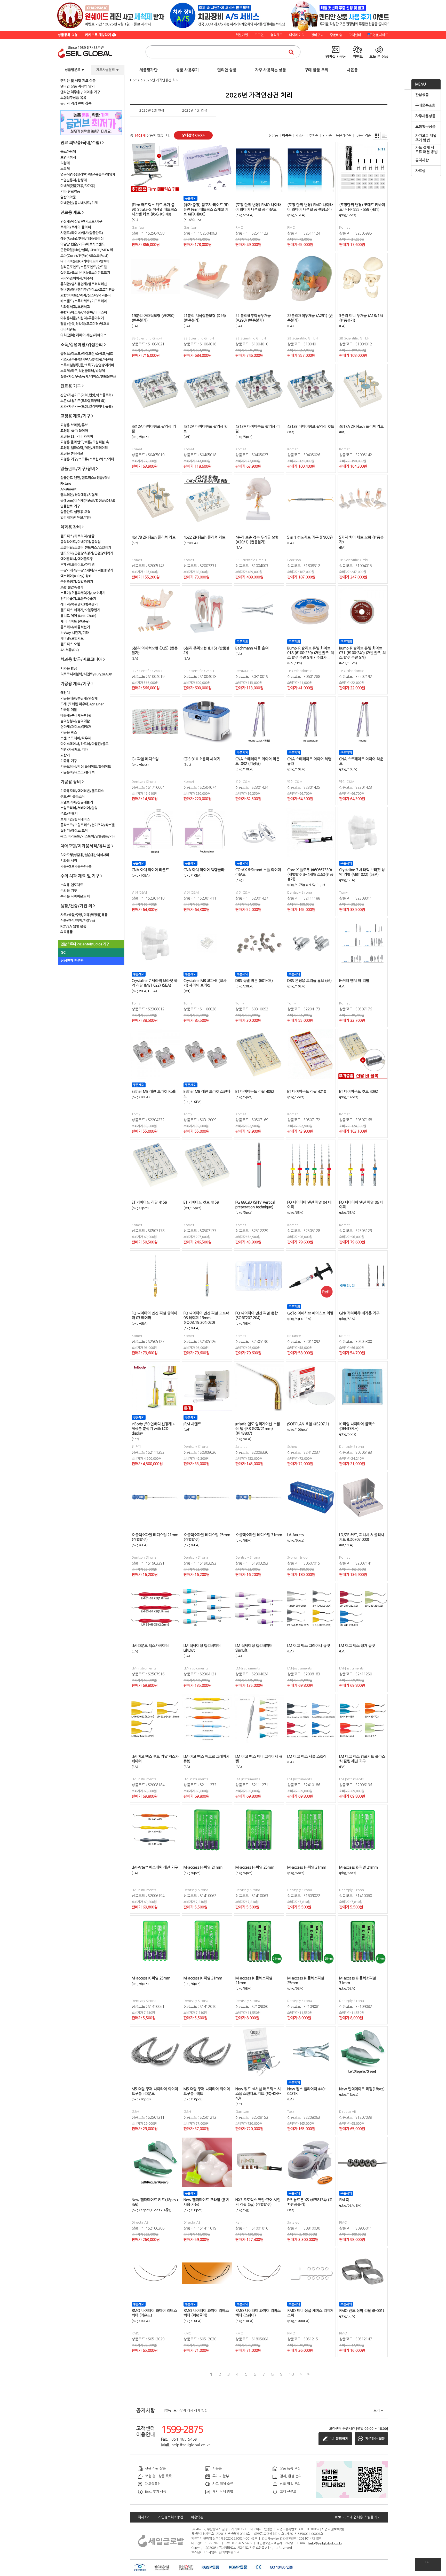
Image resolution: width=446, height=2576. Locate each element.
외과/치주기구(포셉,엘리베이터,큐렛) (87, 407)
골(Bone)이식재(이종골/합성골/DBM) (88, 501)
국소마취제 (68, 152)
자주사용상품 (425, 116)
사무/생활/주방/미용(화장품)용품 (84, 915)
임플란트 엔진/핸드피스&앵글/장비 (85, 478)
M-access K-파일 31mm (203, 1978)
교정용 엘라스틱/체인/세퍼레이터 (84, 448)
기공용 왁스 (69, 733)
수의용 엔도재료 (72, 885)
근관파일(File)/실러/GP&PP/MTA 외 (87, 250)
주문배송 (336, 35)
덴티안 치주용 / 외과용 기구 (80, 92)
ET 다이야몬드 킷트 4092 (359, 1092)
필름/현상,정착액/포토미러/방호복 (85, 324)
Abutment (68, 489)
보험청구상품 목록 (73, 98)
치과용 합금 (69, 668)
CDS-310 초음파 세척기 (202, 759)
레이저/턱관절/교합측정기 (79, 604)
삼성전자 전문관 (72, 961)
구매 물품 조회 (316, 70)
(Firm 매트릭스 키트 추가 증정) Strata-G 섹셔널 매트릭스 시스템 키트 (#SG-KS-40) (154, 210)
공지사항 (422, 160)
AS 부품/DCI (70, 650)
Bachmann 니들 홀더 (252, 648)
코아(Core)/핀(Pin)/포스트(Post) (84, 256)
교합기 (65, 755)
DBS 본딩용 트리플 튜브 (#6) (309, 981)
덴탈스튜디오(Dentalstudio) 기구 (85, 944)
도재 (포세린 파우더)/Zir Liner (82, 704)
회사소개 (144, 2517)
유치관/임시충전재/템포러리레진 (84, 284)
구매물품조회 (425, 105)
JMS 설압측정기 (72, 587)
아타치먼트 (68, 330)
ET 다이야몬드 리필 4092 (255, 1092)
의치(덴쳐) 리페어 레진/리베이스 (83, 335)
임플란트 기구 (70, 506)
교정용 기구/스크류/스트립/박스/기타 (87, 459)
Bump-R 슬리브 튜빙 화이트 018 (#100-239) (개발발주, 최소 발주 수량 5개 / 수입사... (311, 653)
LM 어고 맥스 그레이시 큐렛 (309, 1646)
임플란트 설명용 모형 (75, 512)
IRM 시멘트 (192, 1424)
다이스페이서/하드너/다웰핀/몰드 (84, 744)
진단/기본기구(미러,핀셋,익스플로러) (87, 395)
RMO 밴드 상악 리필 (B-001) (362, 2311)
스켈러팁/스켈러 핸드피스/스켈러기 (86, 548)
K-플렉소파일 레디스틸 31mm (259, 1535)
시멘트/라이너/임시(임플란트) (82, 233)
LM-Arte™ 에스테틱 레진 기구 (155, 1867)
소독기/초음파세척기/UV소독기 (83, 593)
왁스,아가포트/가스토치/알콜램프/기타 (88, 836)
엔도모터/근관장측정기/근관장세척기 (87, 553)
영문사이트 (380, 35)
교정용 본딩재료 (72, 454)
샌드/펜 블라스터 (73, 797)
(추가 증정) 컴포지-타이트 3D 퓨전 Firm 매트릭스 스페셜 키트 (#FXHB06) (206, 210)
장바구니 (317, 35)
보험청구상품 (425, 127)
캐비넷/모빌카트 (72, 639)
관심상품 (422, 95)
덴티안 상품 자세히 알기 (77, 86)
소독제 (65, 169)
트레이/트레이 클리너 (76, 227)
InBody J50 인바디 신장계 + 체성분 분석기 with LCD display (153, 1429)
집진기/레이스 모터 (74, 831)
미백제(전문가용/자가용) (78, 186)
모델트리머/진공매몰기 (77, 802)
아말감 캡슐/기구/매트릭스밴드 (83, 244)
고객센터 (355, 35)
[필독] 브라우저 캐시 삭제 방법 (186, 2411)
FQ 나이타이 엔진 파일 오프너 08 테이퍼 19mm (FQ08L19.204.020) (206, 1318)
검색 (291, 52)
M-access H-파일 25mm (255, 1867)
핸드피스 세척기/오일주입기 (80, 610)
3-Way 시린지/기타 (75, 633)
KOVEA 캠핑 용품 (73, 926)
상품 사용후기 (187, 70)
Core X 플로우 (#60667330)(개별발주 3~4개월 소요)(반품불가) (310, 875)
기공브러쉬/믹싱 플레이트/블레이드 (86, 767)
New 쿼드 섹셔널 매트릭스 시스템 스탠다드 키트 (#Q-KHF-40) (258, 2094)
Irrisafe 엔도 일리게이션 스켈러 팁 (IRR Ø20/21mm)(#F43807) (258, 1429)
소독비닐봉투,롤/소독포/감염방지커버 (87, 365)
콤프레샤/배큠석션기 (75, 627)
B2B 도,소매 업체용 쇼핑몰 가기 (358, 2517)
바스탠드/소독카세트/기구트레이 (84, 301)
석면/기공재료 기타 (74, 750)
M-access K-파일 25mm (151, 1978)
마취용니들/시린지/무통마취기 (82, 318)
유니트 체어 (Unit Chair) (78, 616)
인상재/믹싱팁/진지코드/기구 (81, 222)
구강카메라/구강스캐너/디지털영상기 (87, 570)
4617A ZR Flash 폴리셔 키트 (361, 427)
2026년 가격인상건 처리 (161, 80)
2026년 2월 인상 (152, 110)
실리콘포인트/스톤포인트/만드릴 (84, 267)
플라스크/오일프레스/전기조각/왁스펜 (87, 825)
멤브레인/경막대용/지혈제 (79, 495)
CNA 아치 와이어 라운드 (150, 870)
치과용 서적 (69, 861)
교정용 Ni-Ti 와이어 (74, 431)
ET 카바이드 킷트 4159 (201, 1202)
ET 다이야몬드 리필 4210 (307, 1092)
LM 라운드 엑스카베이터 (150, 1646)
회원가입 (242, 35)
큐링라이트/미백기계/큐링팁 (81, 542)
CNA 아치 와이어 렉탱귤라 (204, 870)
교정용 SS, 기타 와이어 (77, 436)
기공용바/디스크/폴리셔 (77, 772)
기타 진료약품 (70, 192)
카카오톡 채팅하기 (99, 35)
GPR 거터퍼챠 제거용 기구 (359, 1313)
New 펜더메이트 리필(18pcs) (362, 2089)
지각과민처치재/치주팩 (77, 278)
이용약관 (197, 2517)
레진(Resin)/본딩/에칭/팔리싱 (82, 239)
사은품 (352, 70)
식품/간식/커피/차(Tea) (78, 921)
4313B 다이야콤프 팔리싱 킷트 (311, 427)
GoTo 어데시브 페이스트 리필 (310, 1313)
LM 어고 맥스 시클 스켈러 (307, 1757)
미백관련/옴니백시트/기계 (79, 203)
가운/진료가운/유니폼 (76, 866)
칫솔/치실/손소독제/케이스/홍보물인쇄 (88, 377)
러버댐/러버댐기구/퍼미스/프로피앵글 (87, 290)
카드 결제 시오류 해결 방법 (426, 150)
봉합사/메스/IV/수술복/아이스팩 (84, 312)
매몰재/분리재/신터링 (76, 715)
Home (135, 80)
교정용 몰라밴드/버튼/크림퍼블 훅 (85, 442)
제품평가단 (148, 70)
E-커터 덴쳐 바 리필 (354, 981)
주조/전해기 (69, 814)
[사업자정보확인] (332, 2529)
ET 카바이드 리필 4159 (149, 1202)
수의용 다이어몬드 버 (75, 896)
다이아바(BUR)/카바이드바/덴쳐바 (85, 261)
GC (63, 952)
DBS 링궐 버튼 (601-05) (254, 981)
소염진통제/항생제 (74, 180)
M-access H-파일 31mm (307, 1867)
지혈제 (65, 163)
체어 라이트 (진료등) (75, 621)
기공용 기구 (69, 761)
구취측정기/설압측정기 (77, 582)
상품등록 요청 (68, 35)
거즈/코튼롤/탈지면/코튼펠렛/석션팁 (87, 359)
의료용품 (67, 932)
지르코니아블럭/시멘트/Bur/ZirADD (86, 674)
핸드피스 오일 (70, 644)
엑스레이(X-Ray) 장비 (76, 576)
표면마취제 (68, 157)
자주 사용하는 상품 (270, 70)
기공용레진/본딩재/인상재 (79, 698)
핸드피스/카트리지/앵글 (77, 536)
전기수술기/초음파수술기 (78, 599)
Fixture (66, 484)
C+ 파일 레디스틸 (145, 759)
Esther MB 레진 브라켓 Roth (154, 1092)
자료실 (420, 171)
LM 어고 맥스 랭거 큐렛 (357, 1646)
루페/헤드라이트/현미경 (77, 565)
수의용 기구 (69, 891)
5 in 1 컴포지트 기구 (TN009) (310, 537)
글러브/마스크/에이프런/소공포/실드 (87, 354)
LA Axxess (296, 1535)
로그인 (259, 35)
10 (291, 2374)
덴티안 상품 (227, 70)
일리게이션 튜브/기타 (76, 518)
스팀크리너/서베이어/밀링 (79, 808)
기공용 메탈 (69, 710)
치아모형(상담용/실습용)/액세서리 (85, 855)
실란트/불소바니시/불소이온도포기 (85, 273)
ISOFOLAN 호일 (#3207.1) (308, 1424)
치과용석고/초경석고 (75, 307)
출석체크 (276, 35)
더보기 (377, 2411)
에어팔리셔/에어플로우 (77, 559)
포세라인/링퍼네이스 (75, 819)
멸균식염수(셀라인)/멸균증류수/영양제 (88, 175)
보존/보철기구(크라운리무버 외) (83, 401)
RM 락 (344, 2200)
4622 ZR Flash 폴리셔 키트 (204, 537)
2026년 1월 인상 (195, 110)
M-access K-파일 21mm (359, 1867)
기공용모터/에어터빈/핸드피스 (82, 791)
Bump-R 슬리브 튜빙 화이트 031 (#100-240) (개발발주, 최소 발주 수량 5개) (363, 653)
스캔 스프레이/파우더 (76, 738)
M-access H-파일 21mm (203, 1867)
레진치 (65, 693)
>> (308, 2374)
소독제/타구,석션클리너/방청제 (83, 371)
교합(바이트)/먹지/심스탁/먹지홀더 (86, 295)
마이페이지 (297, 35)
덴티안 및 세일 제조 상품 (78, 81)
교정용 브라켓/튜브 (74, 425)
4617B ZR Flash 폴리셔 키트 (154, 537)
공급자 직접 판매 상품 (76, 103)
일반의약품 (68, 197)
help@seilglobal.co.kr (325, 2543)
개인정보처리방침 (171, 2517)
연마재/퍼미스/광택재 (76, 727)
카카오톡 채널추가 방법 (426, 138)
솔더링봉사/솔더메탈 (75, 721)
